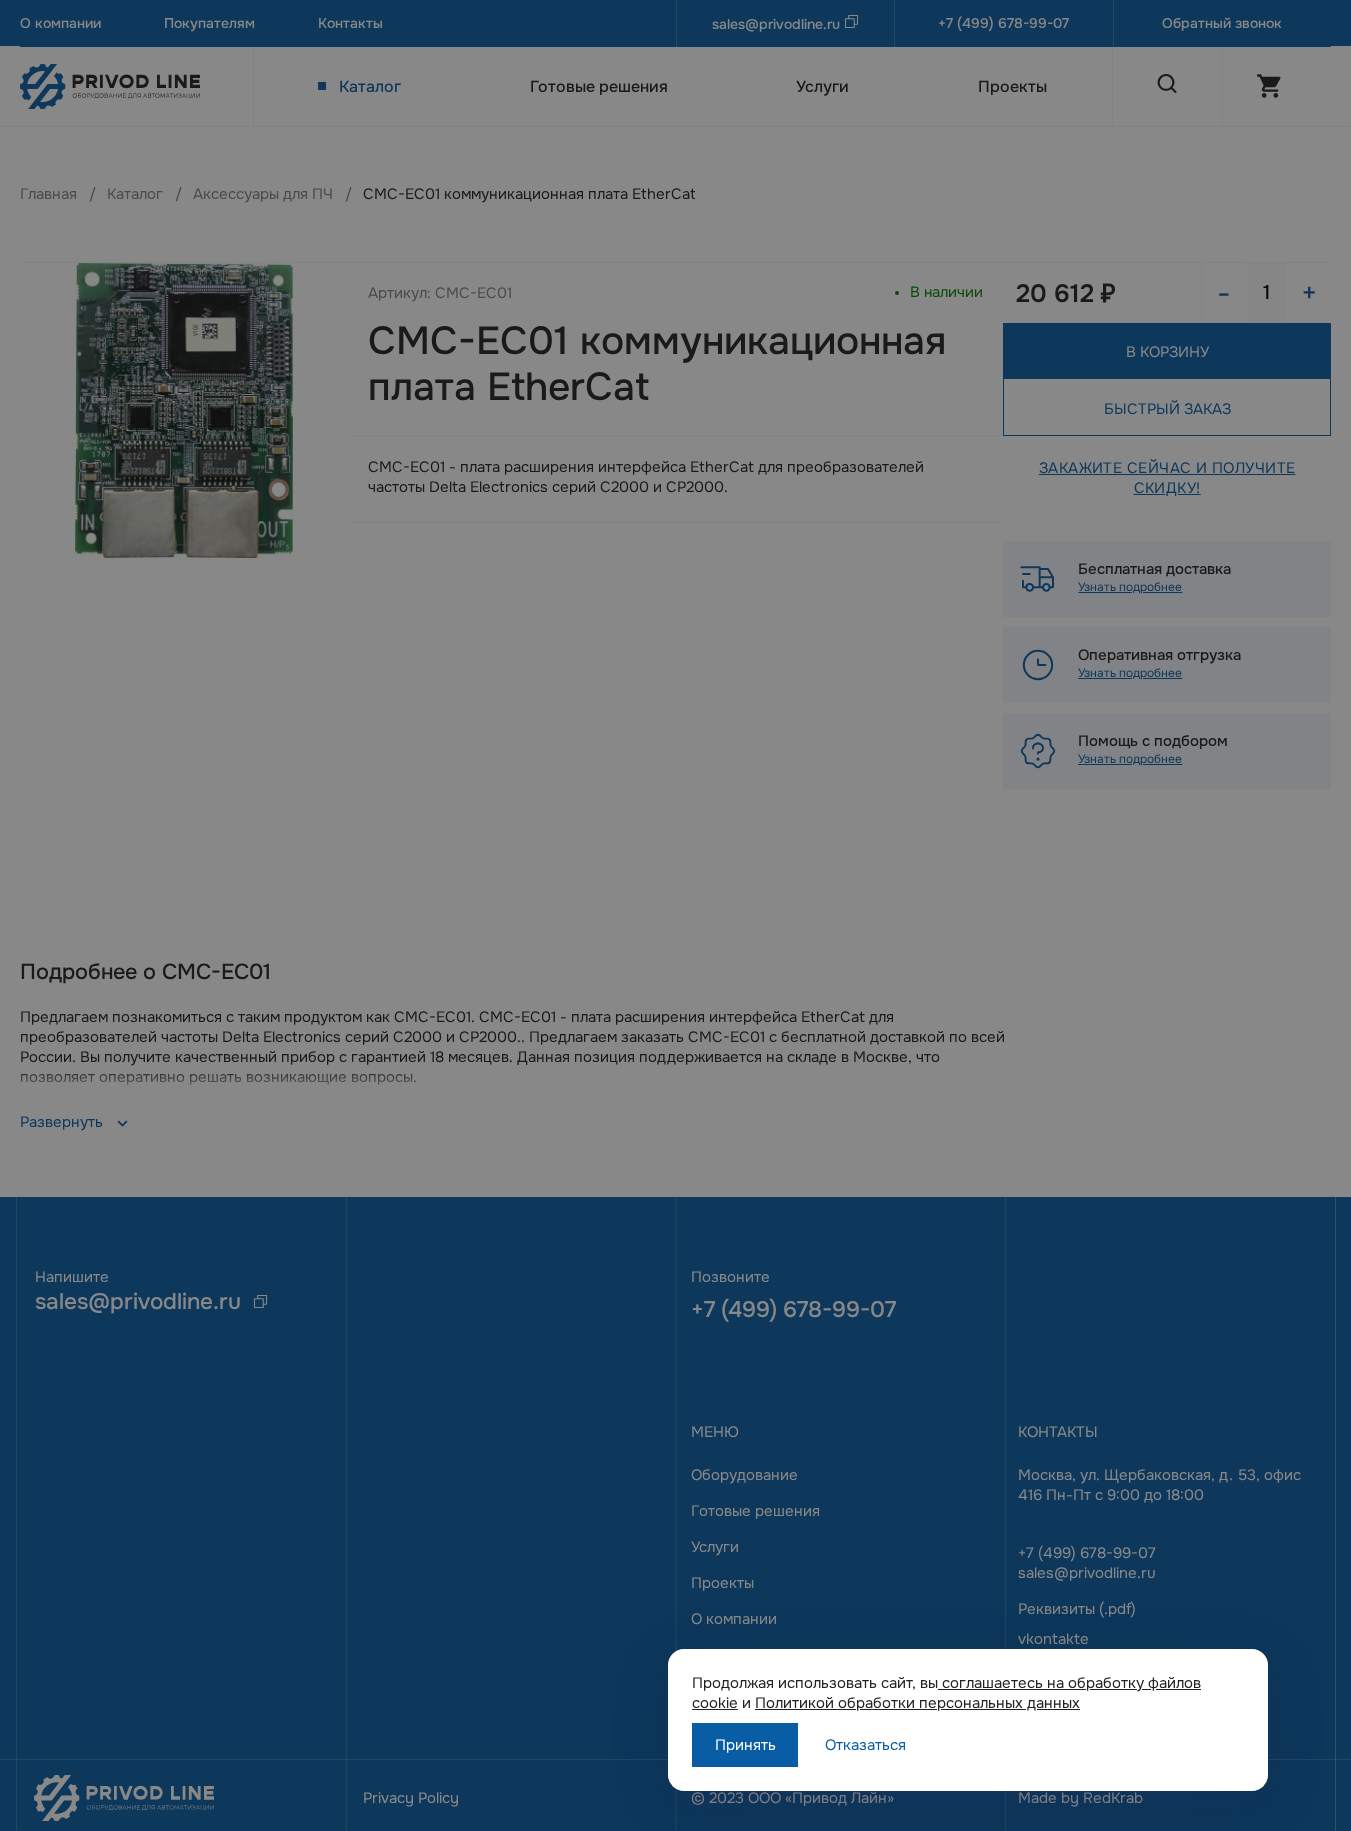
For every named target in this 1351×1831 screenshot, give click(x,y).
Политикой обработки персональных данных (917, 1703)
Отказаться (865, 1745)
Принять (745, 1745)
